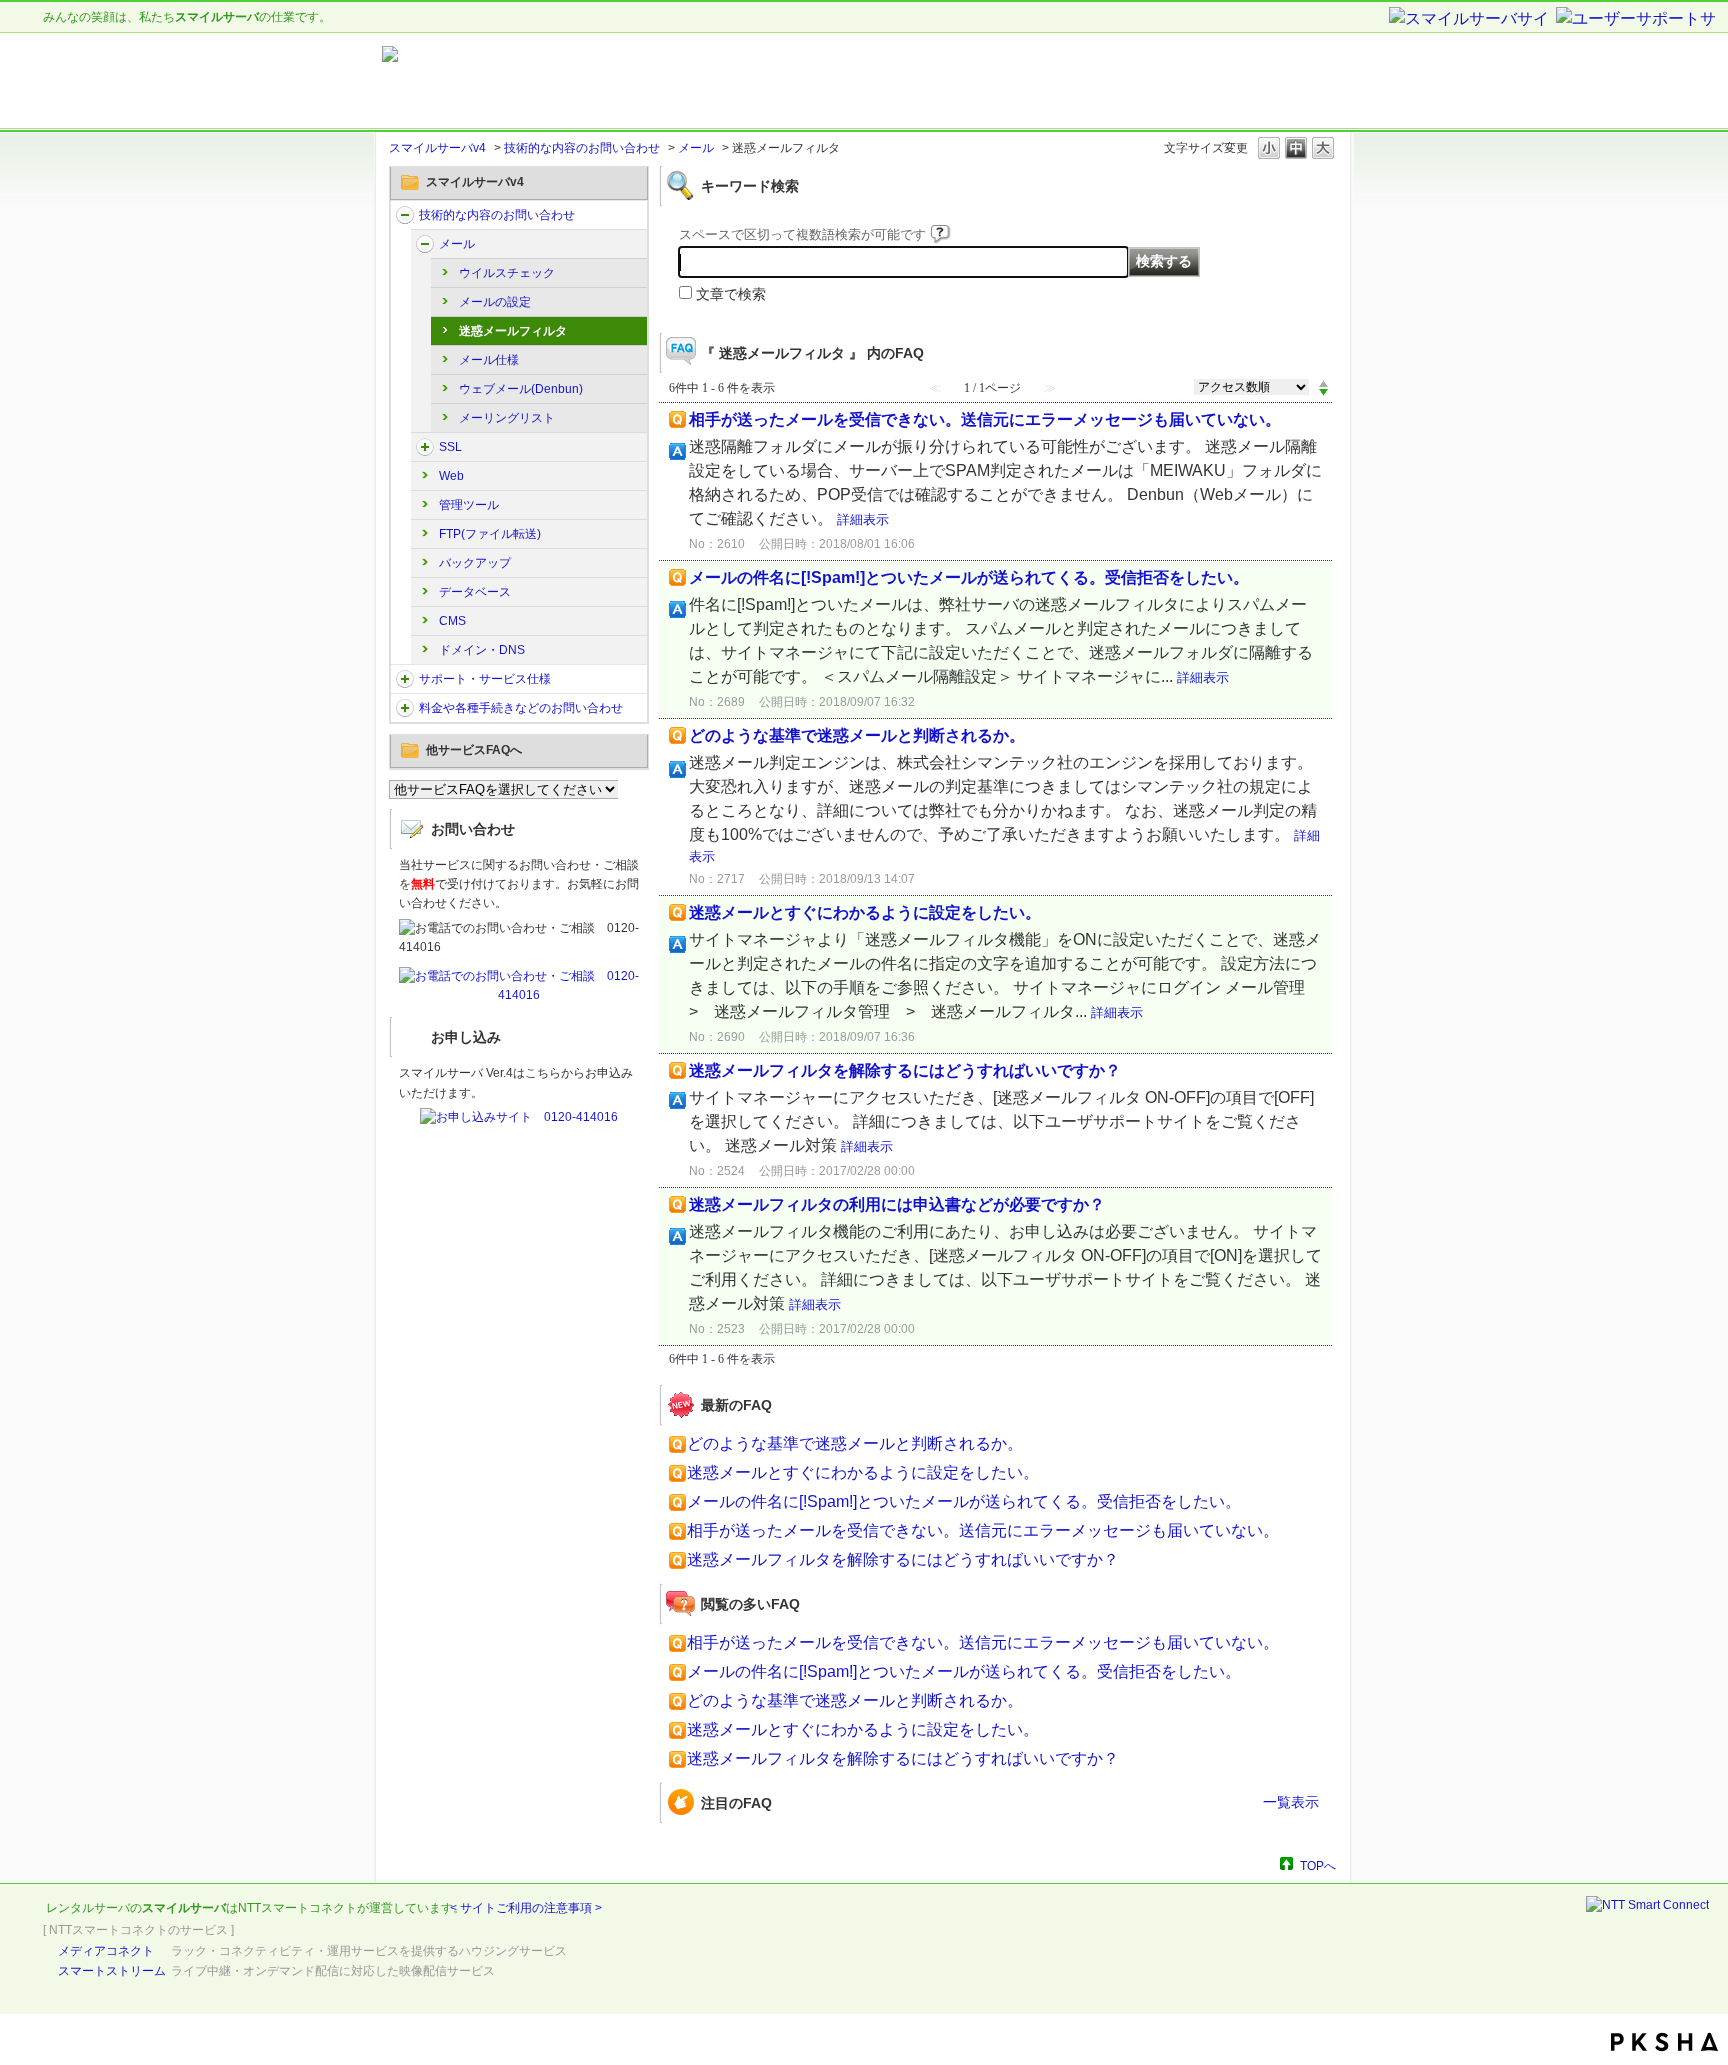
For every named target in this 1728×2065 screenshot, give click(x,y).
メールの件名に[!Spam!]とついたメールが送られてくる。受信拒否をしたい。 (969, 577)
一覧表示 (1291, 1802)
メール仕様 (489, 360)
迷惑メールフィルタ (513, 331)
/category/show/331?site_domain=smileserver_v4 (425, 244)
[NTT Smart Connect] (1647, 1905)
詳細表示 (863, 519)
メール (696, 148)
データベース (475, 592)
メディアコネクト (106, 1951)
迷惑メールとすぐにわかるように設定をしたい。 (865, 912)
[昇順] (1323, 383)
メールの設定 (495, 302)
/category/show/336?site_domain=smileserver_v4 (405, 679)
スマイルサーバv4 (437, 148)
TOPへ (1318, 1865)
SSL (450, 447)
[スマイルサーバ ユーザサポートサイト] (632, 81)
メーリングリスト (507, 418)
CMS (452, 621)
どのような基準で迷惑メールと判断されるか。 (857, 735)
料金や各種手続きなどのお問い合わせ (521, 708)
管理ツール (469, 505)
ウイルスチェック (507, 273)
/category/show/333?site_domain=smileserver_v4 (425, 447)
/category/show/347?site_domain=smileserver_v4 (405, 708)
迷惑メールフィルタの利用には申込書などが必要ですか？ (897, 1204)
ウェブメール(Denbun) (521, 389)
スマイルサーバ (184, 1908)
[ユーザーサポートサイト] (1637, 20)
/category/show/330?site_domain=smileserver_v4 (405, 215)
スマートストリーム (112, 1971)
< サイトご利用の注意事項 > (526, 1908)
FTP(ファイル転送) (490, 534)
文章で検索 (731, 294)
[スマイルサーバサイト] (1471, 20)
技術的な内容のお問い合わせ (582, 148)
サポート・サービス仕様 (485, 679)
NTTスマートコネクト (297, 1908)
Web (451, 476)
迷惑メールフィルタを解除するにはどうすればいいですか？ (905, 1070)
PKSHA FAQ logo (1664, 2042)
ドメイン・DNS (482, 650)
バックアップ (475, 563)
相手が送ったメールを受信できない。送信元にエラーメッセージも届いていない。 (985, 419)
